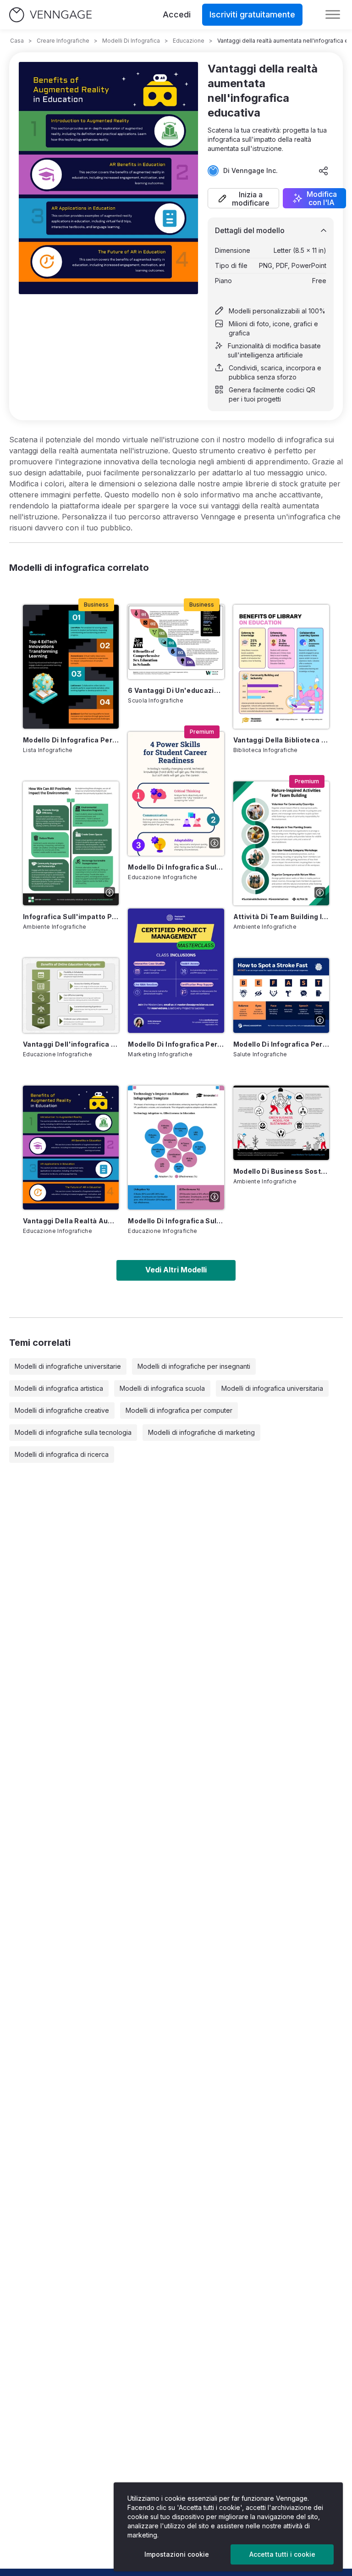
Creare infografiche (63, 41)
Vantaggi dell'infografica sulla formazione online (71, 1044)
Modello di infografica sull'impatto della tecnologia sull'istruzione (176, 1221)
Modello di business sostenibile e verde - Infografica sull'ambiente (281, 1171)
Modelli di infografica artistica (59, 1388)
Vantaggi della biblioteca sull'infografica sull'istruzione (281, 740)
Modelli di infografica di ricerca (62, 1454)
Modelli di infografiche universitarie (68, 1366)
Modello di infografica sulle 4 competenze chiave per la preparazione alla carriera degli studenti (176, 867)
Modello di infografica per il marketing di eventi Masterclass (176, 1044)
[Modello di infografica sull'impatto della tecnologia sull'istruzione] (176, 1148)
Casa (17, 41)
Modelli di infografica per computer (179, 1410)
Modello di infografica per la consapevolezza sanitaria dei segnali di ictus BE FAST (281, 1044)
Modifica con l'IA (322, 198)
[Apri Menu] (333, 15)
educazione (189, 41)
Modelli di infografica (131, 41)
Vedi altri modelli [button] (176, 1270)
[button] (243, 198)
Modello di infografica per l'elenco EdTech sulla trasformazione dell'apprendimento (71, 740)
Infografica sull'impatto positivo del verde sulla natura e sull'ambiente (71, 917)
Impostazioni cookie (177, 2554)
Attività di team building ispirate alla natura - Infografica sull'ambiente (281, 917)
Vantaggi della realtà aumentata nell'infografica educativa (71, 1221)
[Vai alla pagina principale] (50, 15)
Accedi (177, 14)
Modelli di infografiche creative (62, 1410)
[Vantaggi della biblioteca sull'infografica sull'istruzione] (281, 667)
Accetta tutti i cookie (282, 2554)
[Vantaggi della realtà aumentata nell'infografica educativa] (71, 1148)
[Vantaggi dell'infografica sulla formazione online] (71, 995)
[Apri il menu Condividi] (324, 171)
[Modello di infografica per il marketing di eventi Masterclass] (176, 970)
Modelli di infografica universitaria (272, 1388)
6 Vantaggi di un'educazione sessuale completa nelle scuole (176, 690)
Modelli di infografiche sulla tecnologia (73, 1432)
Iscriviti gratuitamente (252, 14)
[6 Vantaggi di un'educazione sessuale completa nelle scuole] (176, 642)
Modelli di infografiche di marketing (201, 1432)
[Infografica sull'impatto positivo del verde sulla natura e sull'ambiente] (71, 843)
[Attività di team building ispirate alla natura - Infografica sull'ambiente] (281, 843)
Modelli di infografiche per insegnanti (194, 1366)
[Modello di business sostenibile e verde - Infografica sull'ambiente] (281, 1123)
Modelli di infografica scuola (162, 1388)
